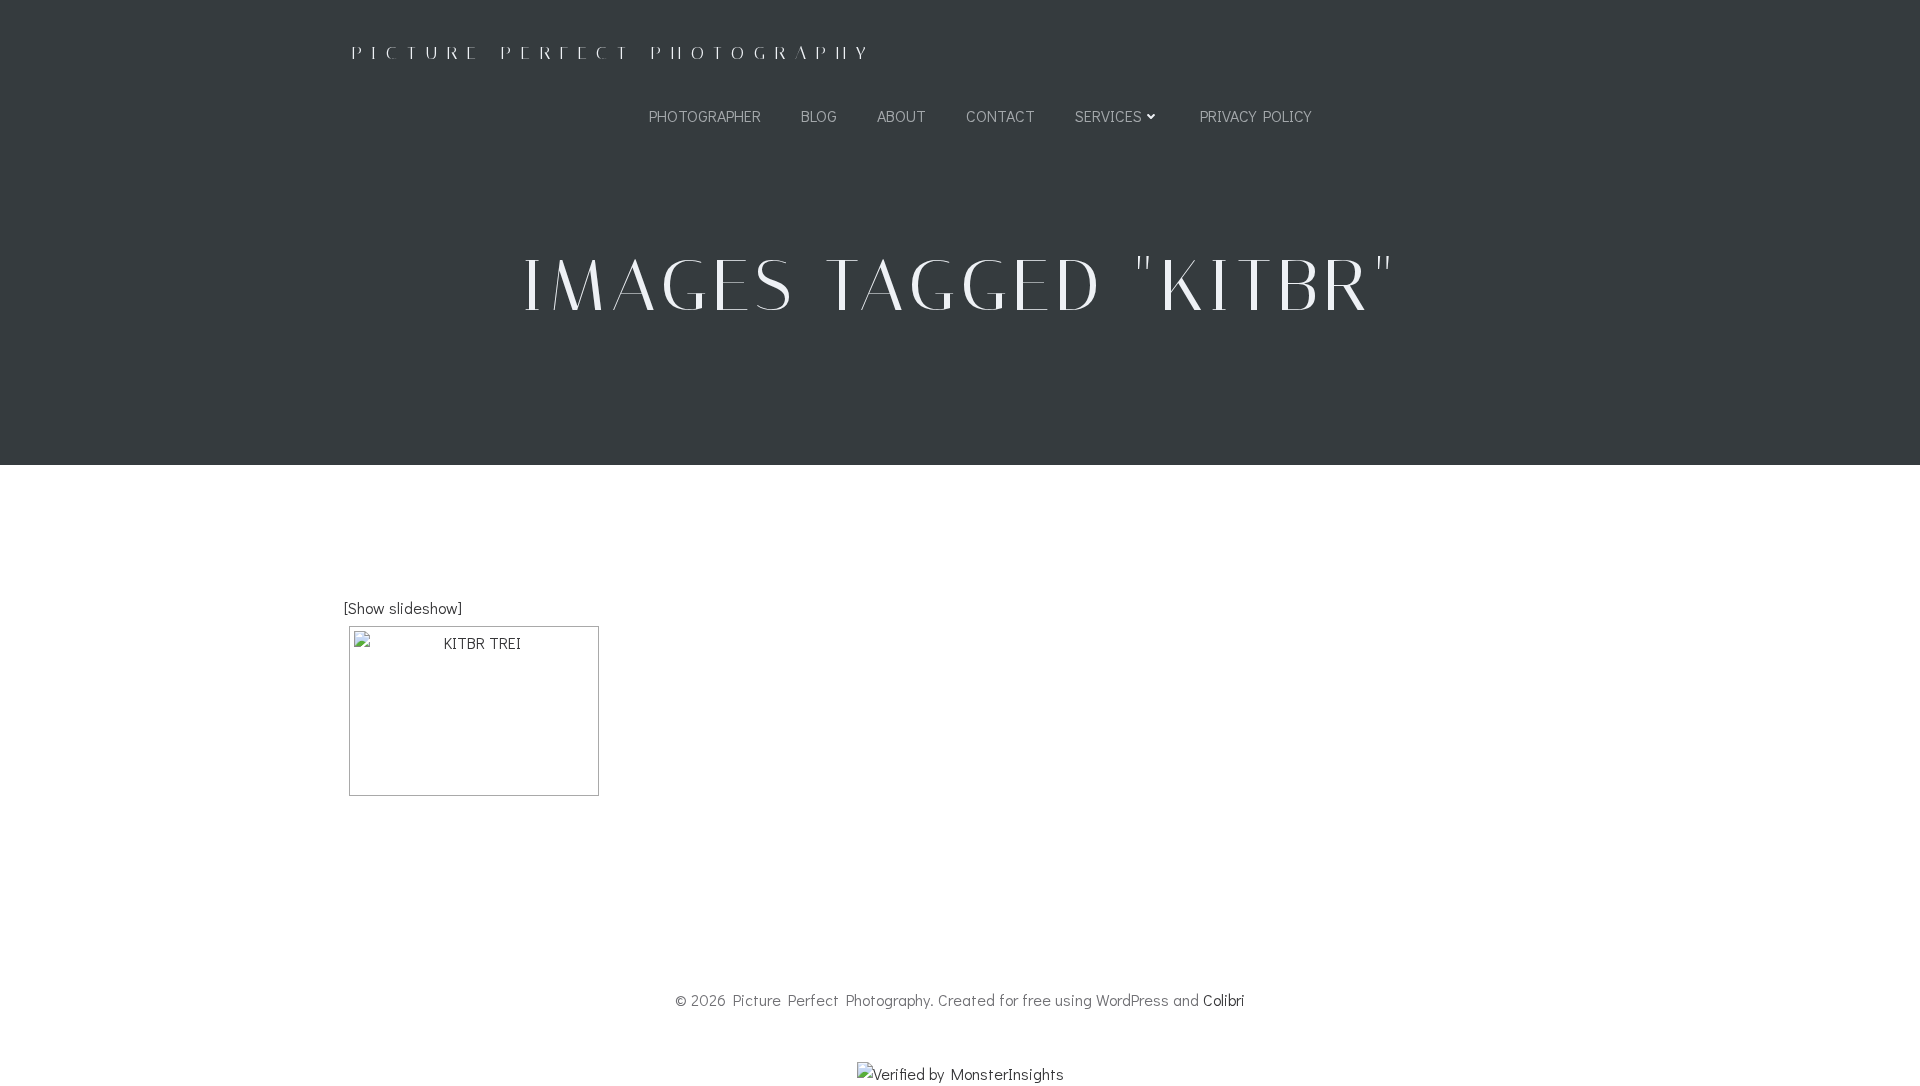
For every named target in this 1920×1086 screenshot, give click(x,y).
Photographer (705, 115)
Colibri (1224, 999)
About (901, 115)
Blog (819, 115)
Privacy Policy (1255, 115)
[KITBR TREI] (474, 711)
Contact (1000, 115)
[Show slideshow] (403, 607)
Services (1108, 115)
